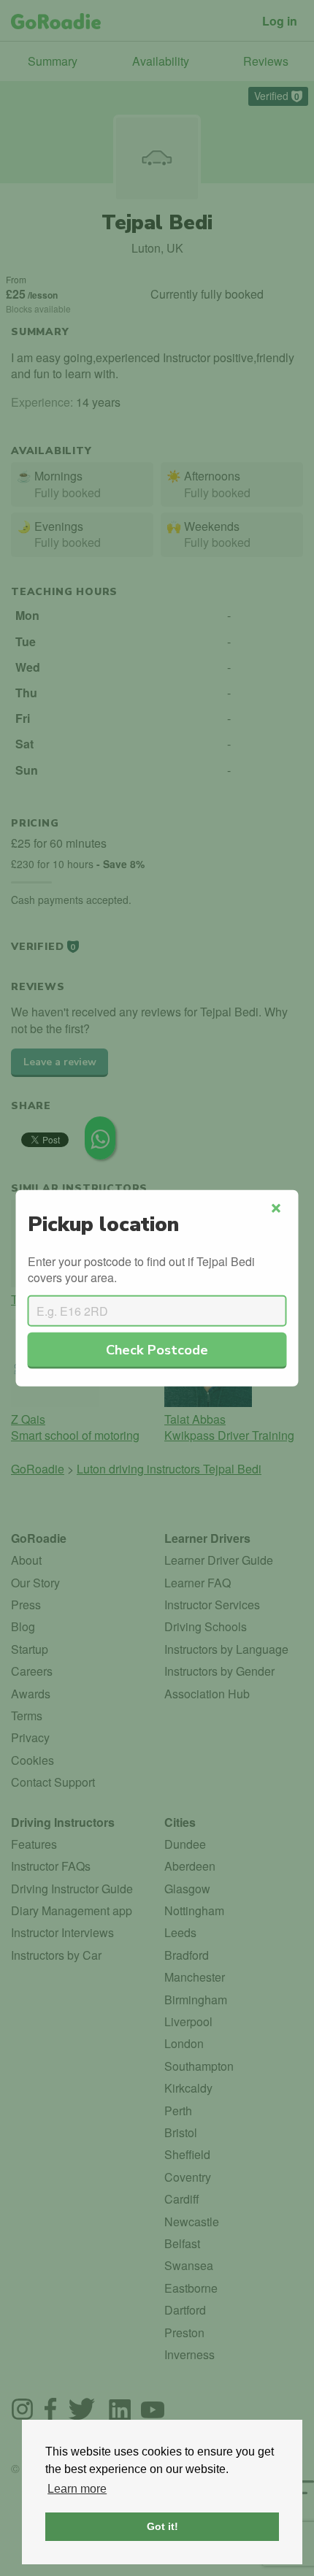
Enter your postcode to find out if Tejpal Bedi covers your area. (141, 1269)
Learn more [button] (77, 2489)
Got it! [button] (162, 2526)
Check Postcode (157, 1349)
